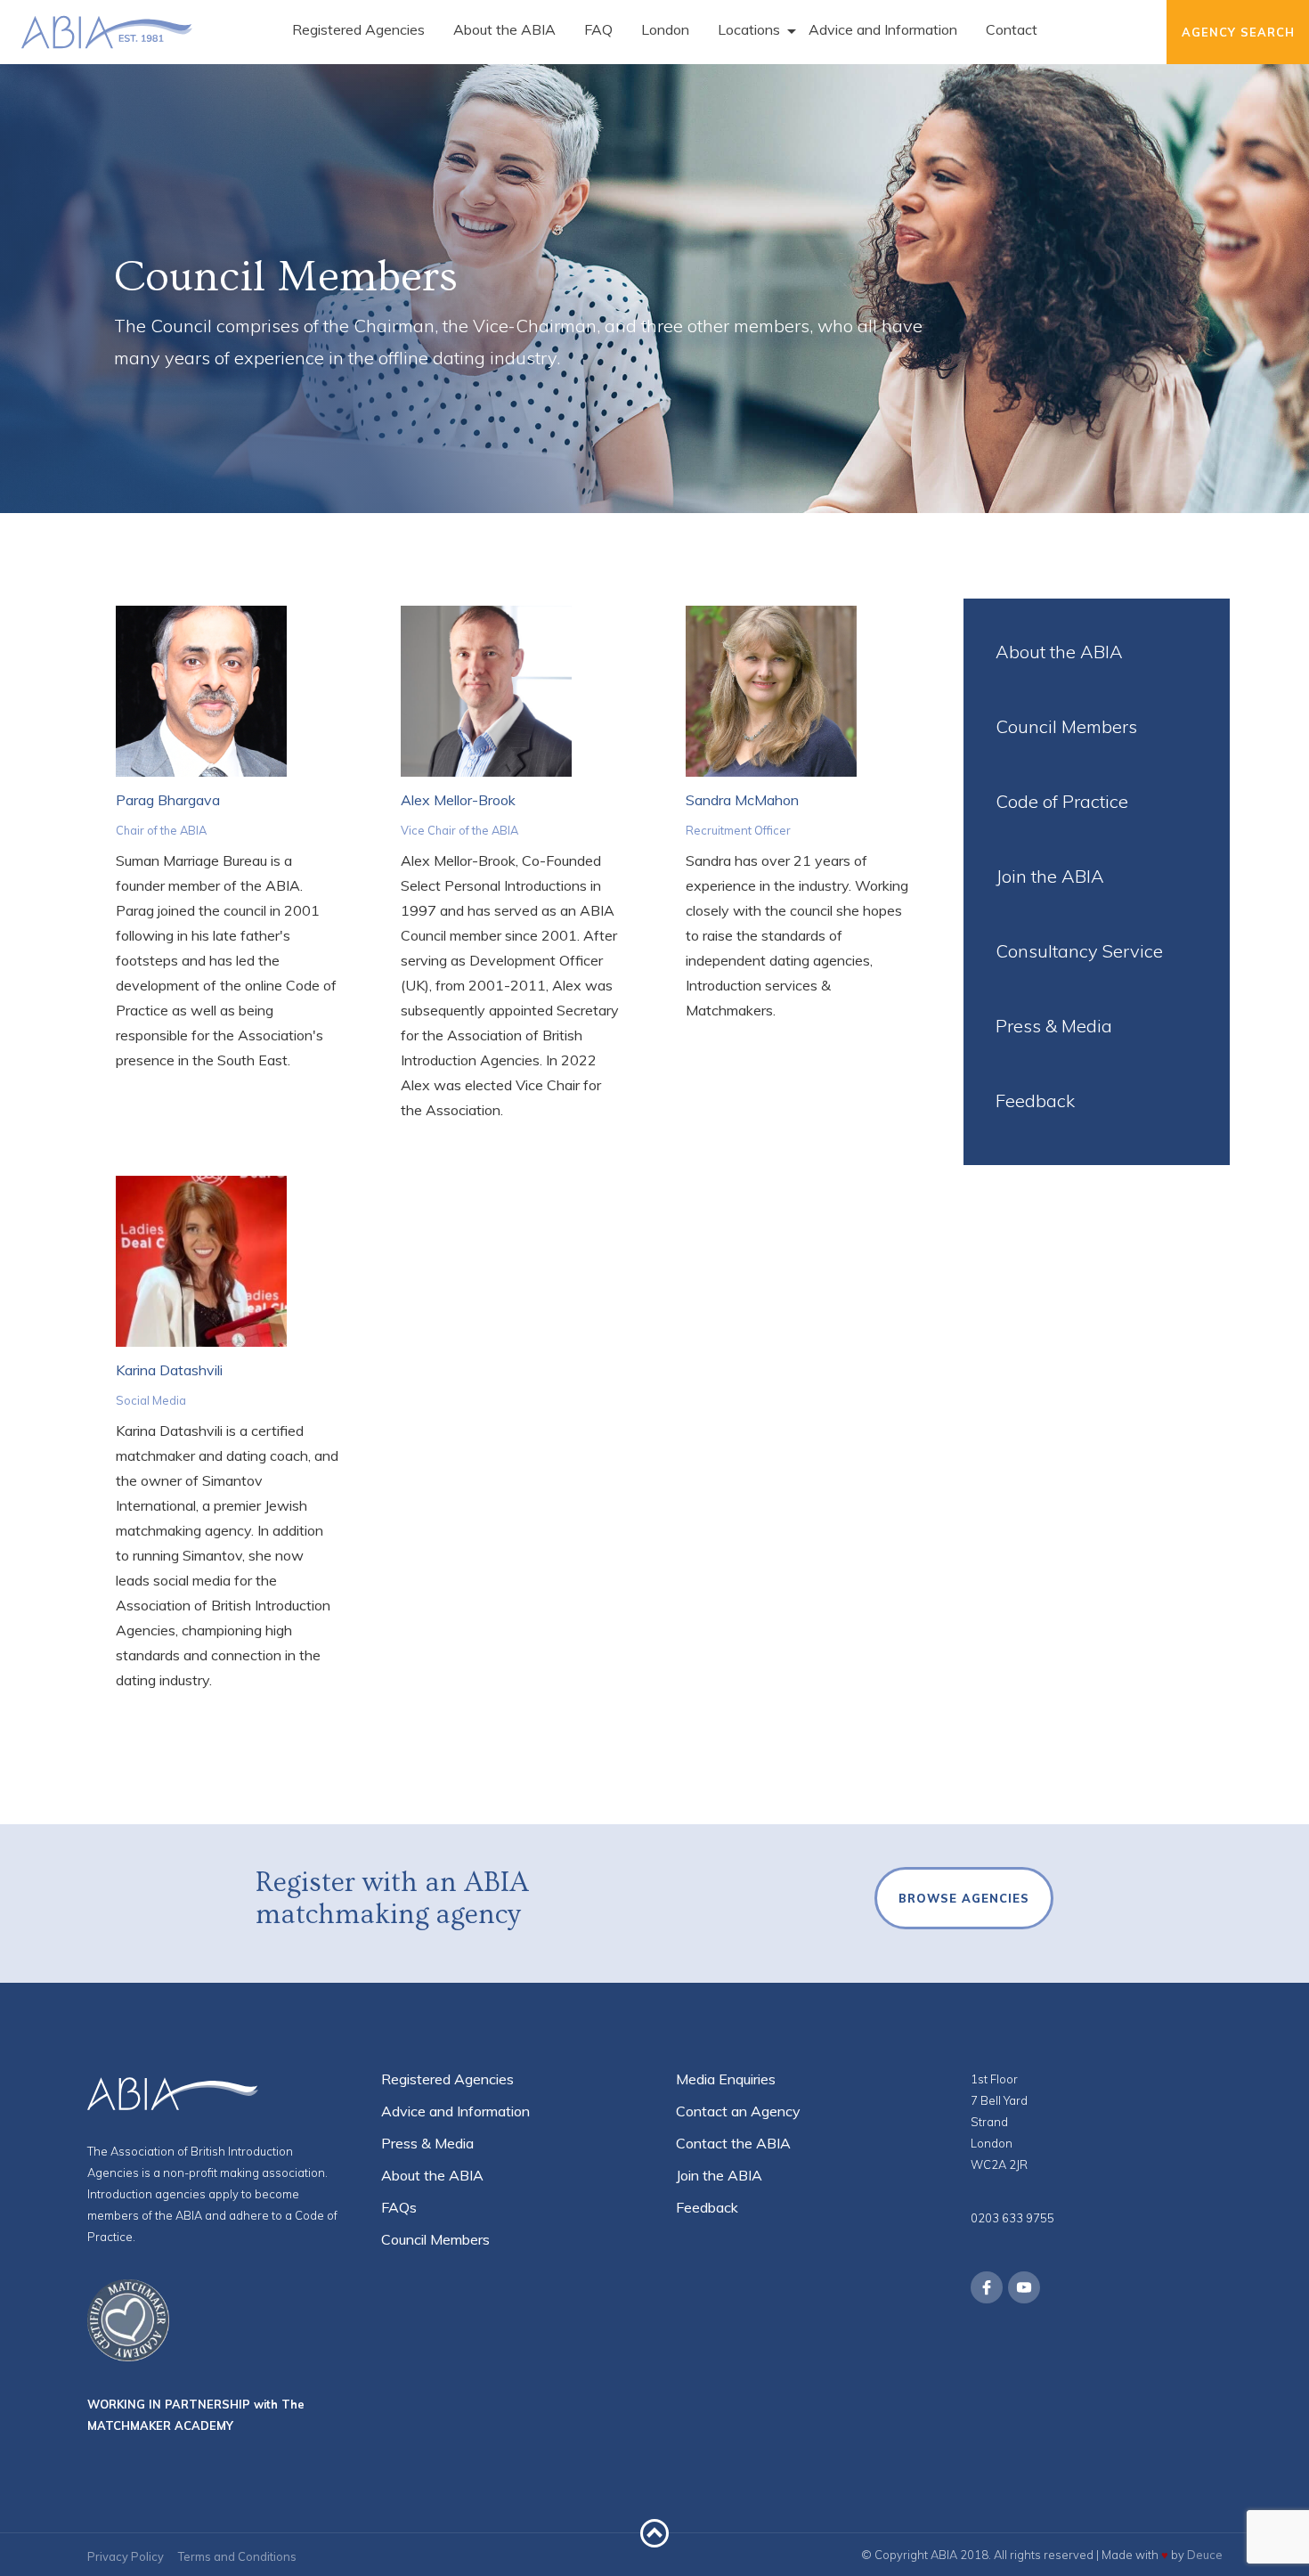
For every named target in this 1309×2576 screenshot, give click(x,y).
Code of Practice (1062, 801)
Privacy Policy (126, 2556)
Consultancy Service (1079, 951)
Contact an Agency (738, 2111)
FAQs (399, 2207)
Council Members (1066, 726)
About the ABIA (1059, 652)
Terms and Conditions (237, 2556)
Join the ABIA (1050, 876)
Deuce (1205, 2555)
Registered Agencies (447, 2079)
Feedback (1035, 1101)
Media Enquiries (726, 2079)
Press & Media (1054, 1026)
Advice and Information (455, 2111)
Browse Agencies (964, 1898)
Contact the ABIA (733, 2143)
